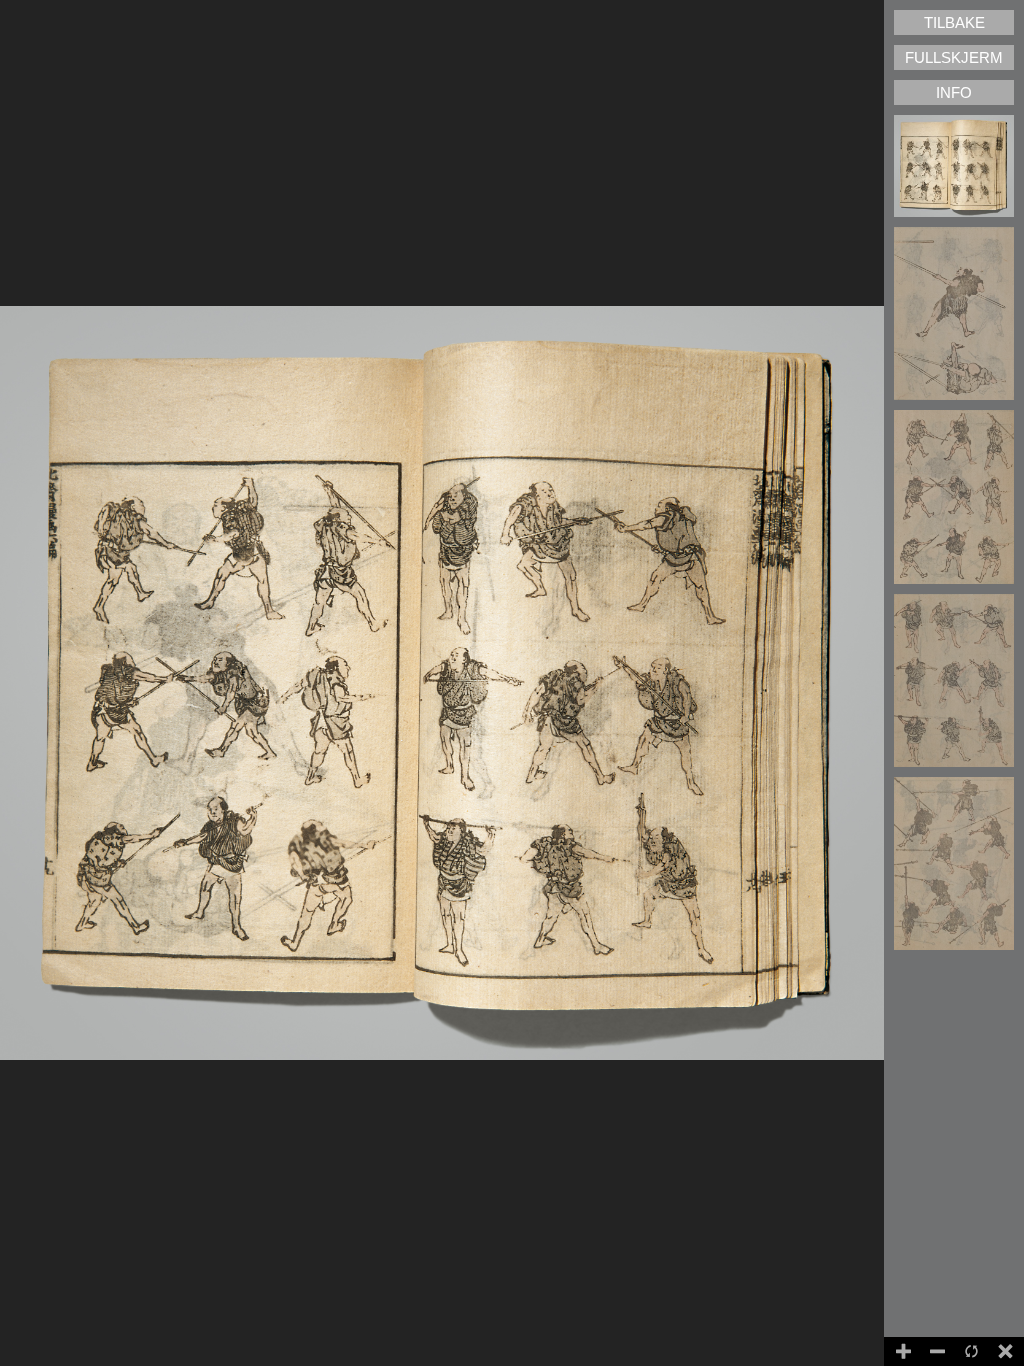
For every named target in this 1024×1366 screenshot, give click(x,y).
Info (954, 92)
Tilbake (954, 22)
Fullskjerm (954, 57)
